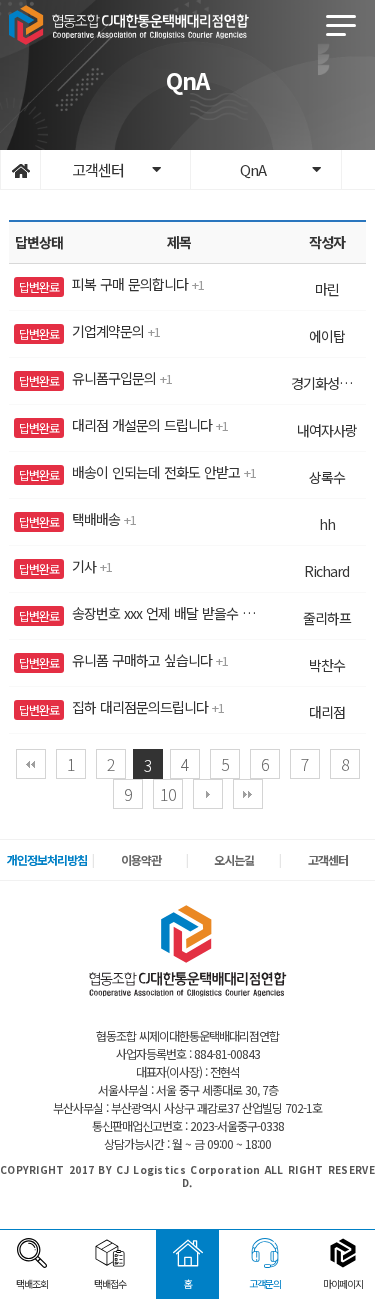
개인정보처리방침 (47, 859)
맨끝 (248, 794)
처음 (31, 764)
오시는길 (234, 859)
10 (168, 794)
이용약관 (141, 859)
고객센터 (328, 859)
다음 (208, 794)
